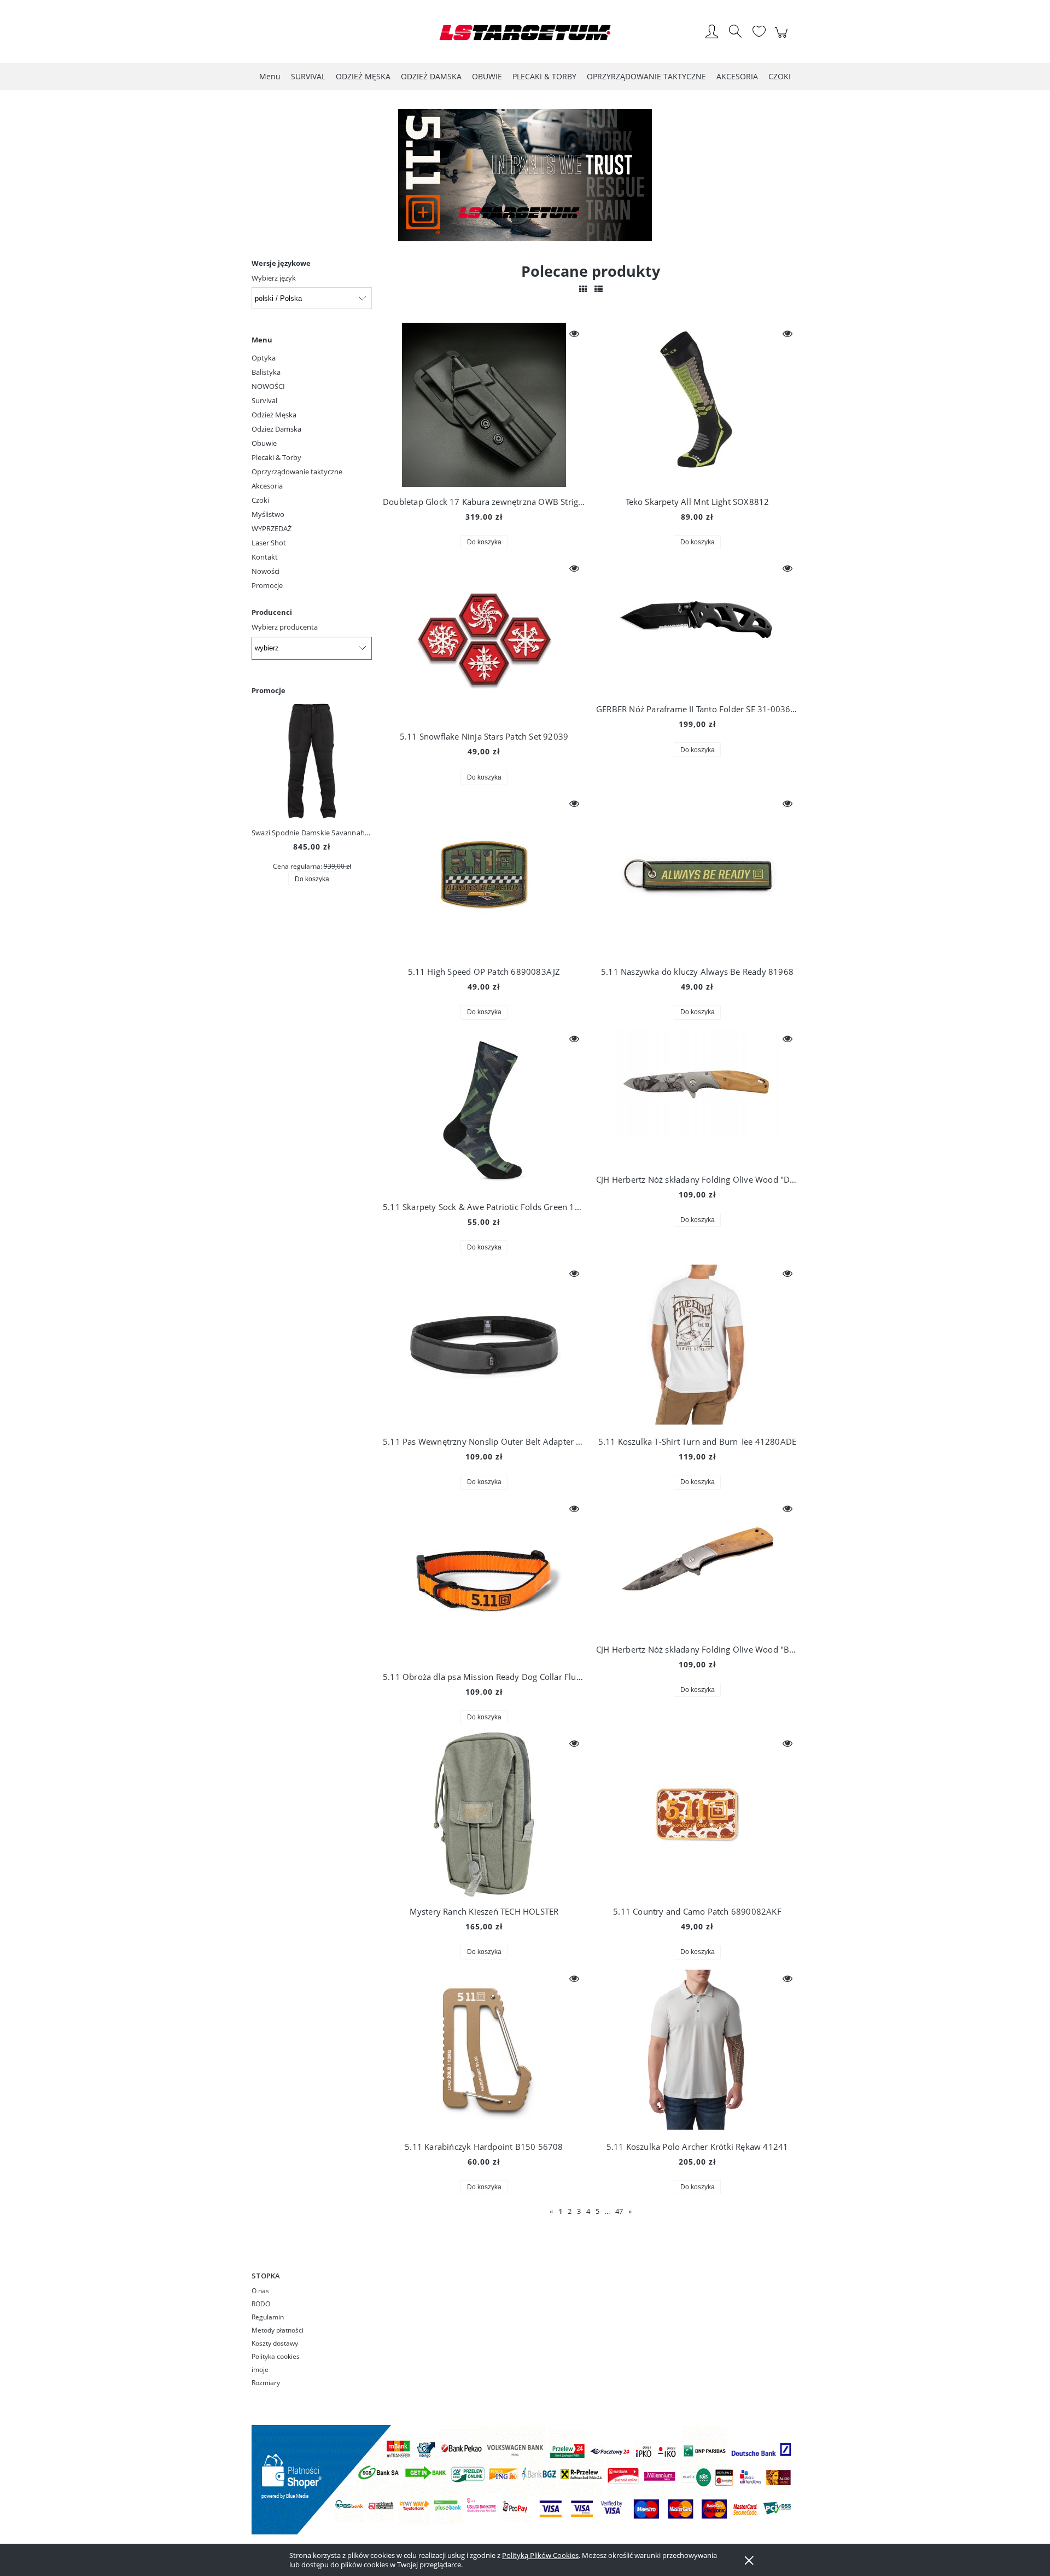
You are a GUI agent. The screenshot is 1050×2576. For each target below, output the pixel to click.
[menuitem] (270, 76)
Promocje (267, 585)
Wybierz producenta (285, 627)
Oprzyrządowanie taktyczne (297, 472)
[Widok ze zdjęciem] (583, 289)
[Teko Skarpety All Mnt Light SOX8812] (697, 405)
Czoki (260, 500)
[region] (525, 175)
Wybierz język (274, 278)
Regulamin (268, 2317)
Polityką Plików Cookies (540, 2555)
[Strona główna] (525, 33)
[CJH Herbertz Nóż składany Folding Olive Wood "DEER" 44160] (697, 1096)
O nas (260, 2291)
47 (619, 2211)
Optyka (264, 358)
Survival (264, 400)
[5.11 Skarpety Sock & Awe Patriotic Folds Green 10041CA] (484, 1110)
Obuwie (264, 443)
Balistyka (266, 372)
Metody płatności (278, 2330)
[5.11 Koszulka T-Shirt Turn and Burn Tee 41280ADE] (697, 1345)
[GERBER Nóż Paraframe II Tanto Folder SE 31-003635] (697, 626)
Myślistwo (268, 514)
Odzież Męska (274, 415)
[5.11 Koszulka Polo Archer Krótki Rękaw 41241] (697, 2050)
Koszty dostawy (275, 2343)
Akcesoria (267, 486)
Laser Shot (269, 543)
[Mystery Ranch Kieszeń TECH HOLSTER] (484, 1815)
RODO (261, 2304)
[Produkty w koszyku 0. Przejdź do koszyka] (783, 38)
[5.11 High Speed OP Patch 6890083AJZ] (484, 875)
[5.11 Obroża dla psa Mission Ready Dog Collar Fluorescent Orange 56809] (484, 1580)
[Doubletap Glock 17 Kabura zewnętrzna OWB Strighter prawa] (484, 405)
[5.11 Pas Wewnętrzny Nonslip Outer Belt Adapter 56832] (484, 1345)
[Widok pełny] (599, 289)
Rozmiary (266, 2383)
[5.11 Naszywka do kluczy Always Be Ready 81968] (697, 875)
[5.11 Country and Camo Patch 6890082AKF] (697, 1815)
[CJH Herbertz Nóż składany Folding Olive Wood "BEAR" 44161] (697, 1566)
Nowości (266, 571)
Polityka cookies (276, 2356)
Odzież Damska (276, 429)
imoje (260, 2369)
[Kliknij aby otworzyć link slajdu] (525, 175)
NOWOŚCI (268, 386)
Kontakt (265, 557)
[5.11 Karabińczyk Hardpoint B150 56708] (484, 2050)
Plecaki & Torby (276, 457)
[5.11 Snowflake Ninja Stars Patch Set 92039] (484, 639)
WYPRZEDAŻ (272, 528)
